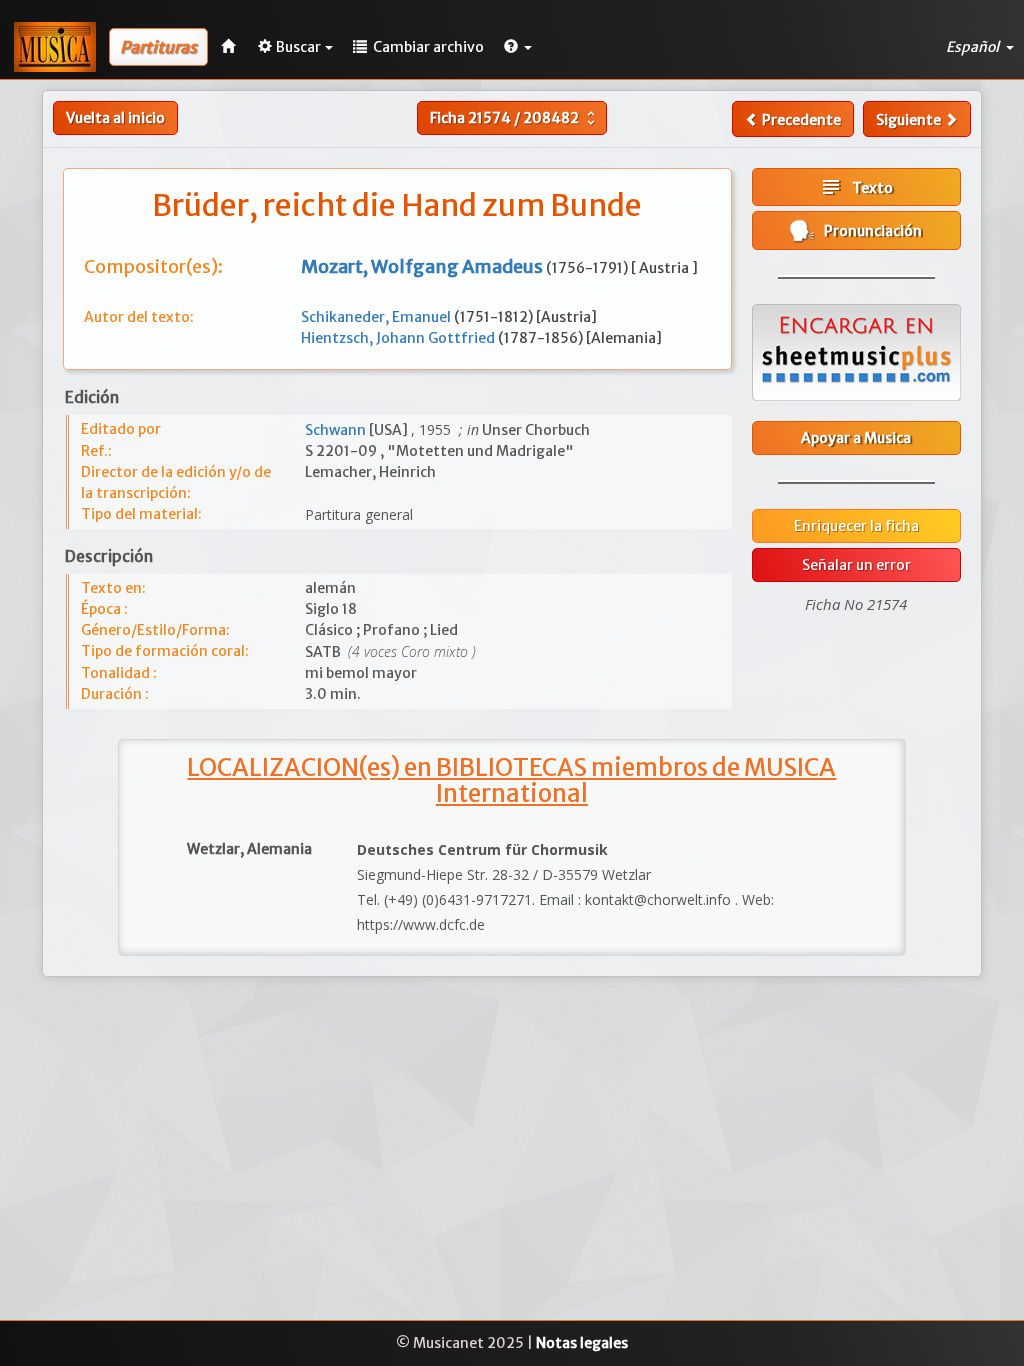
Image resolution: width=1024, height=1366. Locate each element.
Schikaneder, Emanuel (377, 317)
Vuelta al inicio (115, 118)
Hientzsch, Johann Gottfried (399, 338)
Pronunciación (868, 231)
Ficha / (515, 118)
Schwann (337, 430)
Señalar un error (856, 565)
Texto (856, 187)
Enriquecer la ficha (856, 526)
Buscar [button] (298, 47)
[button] (518, 47)
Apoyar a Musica (856, 438)
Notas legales (582, 1343)
